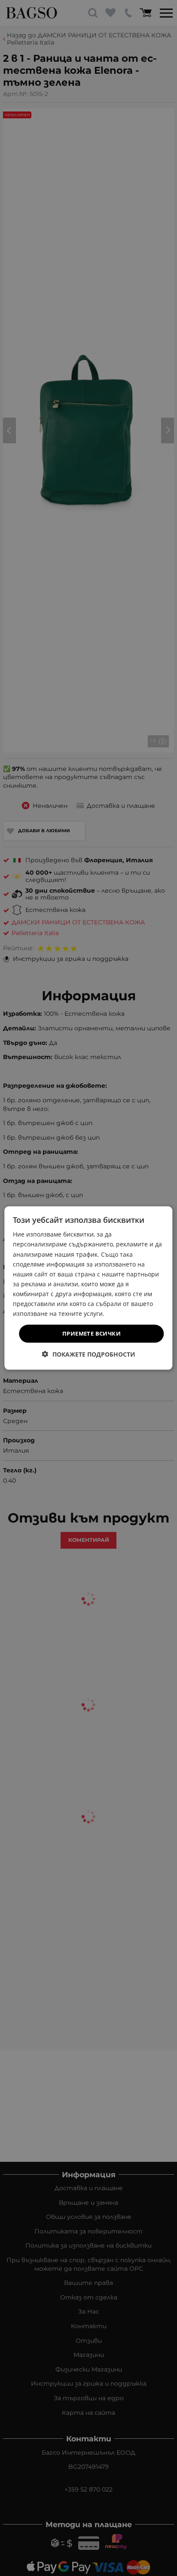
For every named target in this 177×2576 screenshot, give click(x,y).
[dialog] (88, 1288)
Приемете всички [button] (92, 1333)
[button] (89, 1354)
